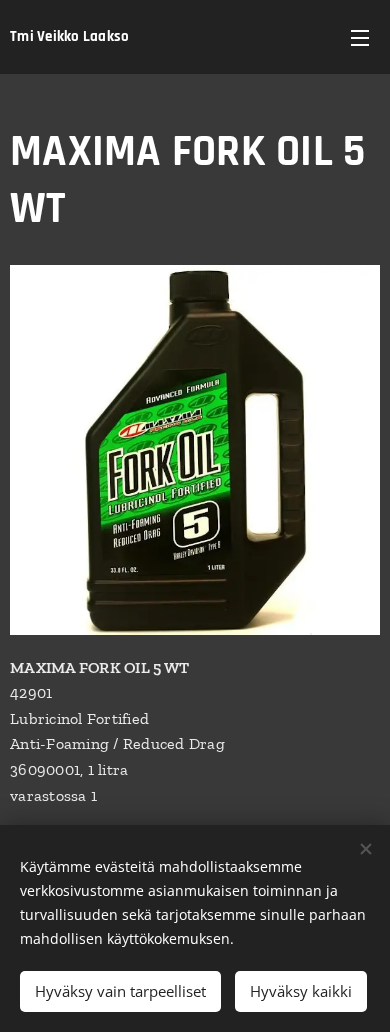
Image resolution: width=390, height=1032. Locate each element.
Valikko (360, 37)
